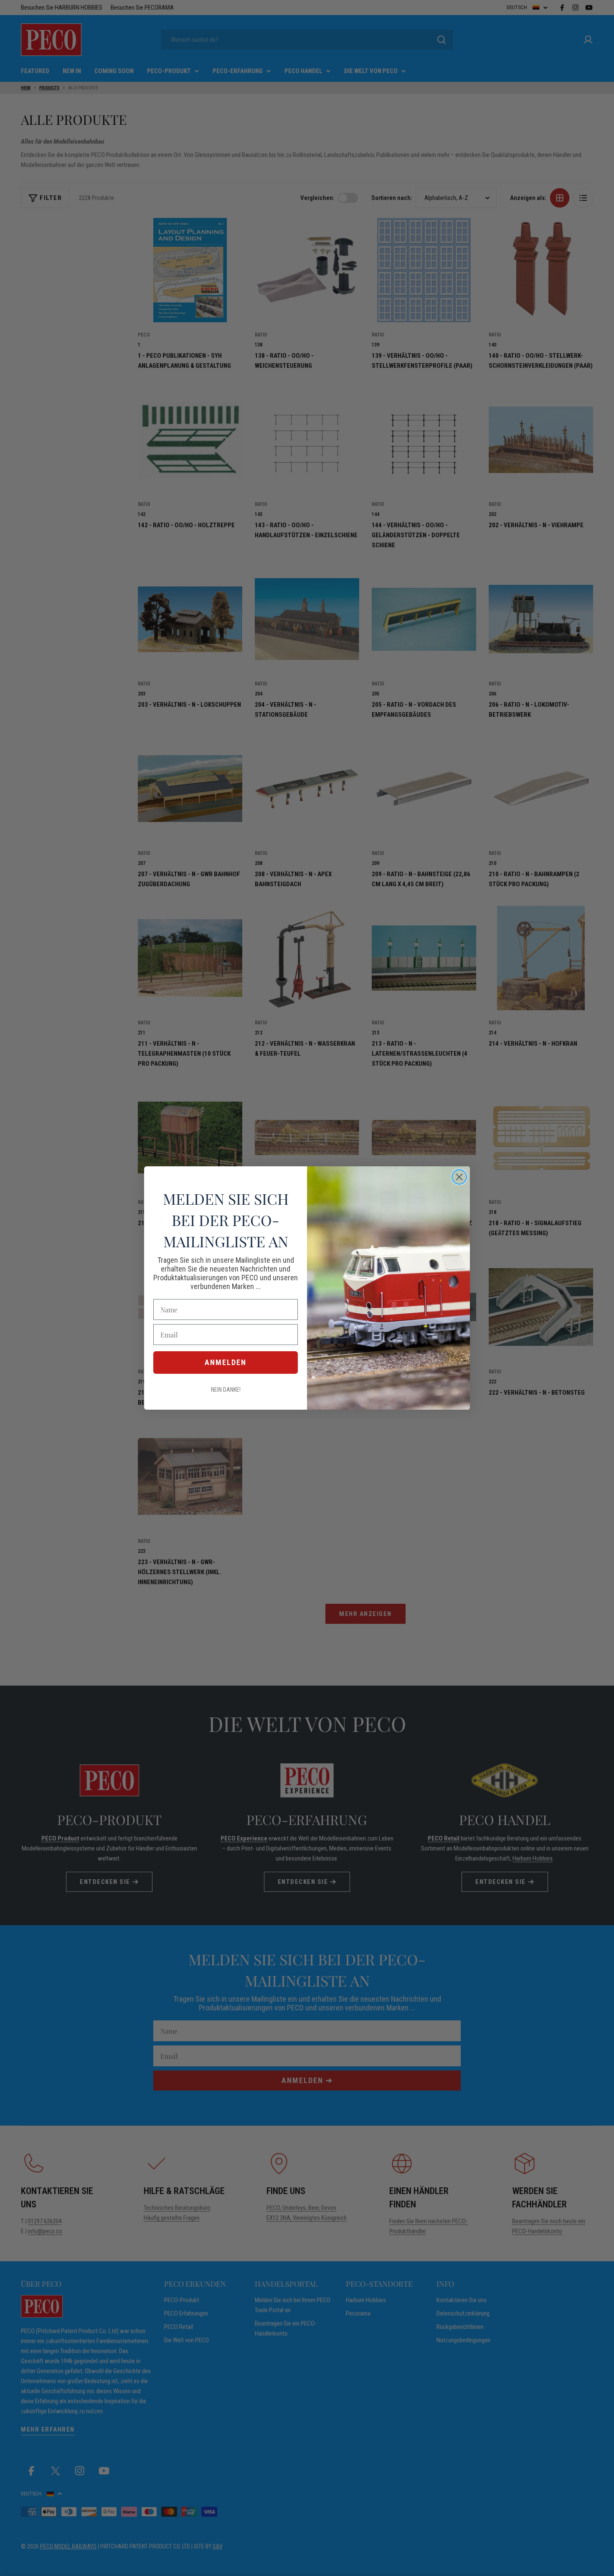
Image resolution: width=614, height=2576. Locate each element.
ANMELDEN (226, 1362)
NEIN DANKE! (226, 1390)
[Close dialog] (459, 1177)
